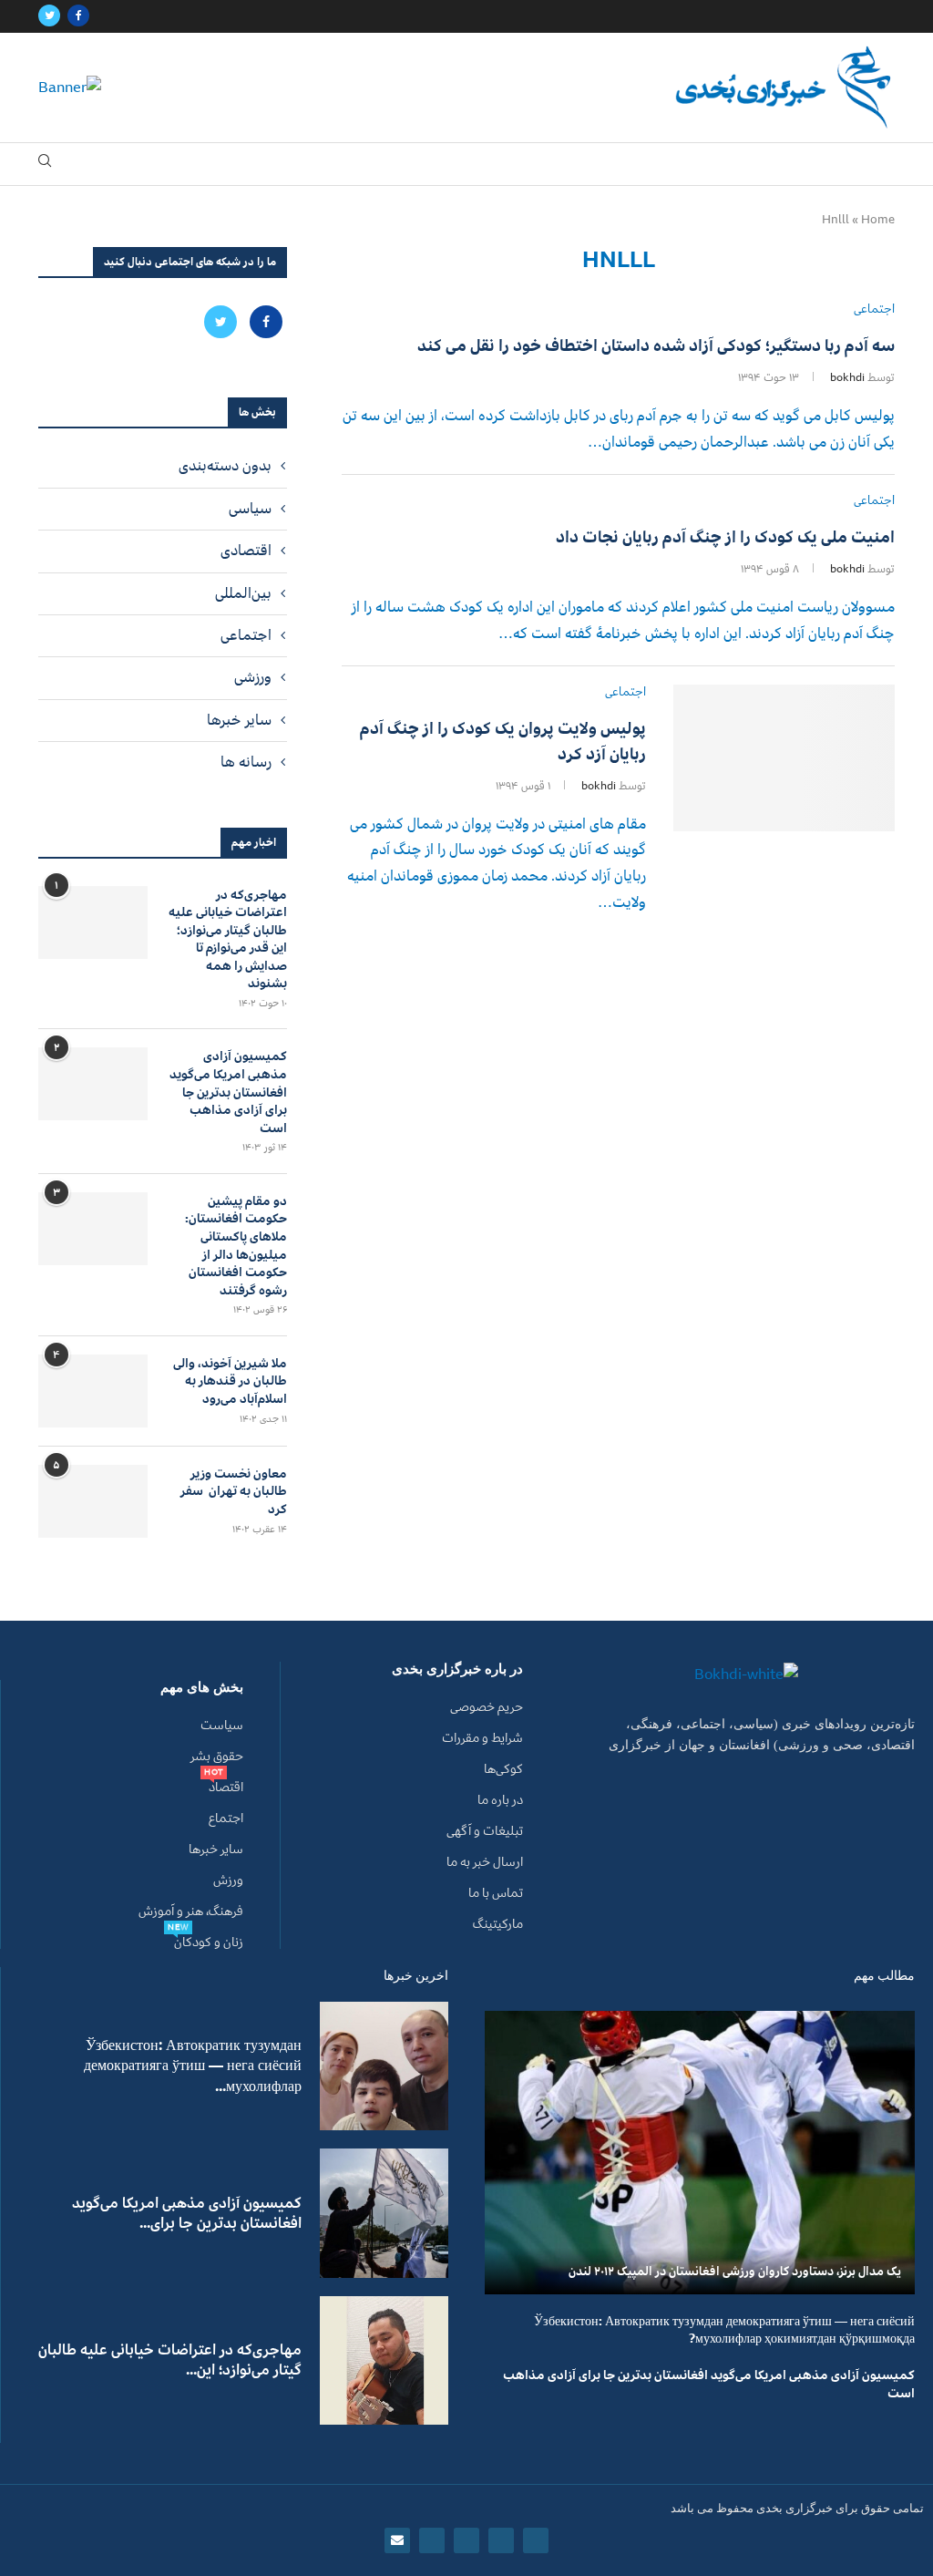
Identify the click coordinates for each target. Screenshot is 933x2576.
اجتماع (226, 1819)
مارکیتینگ (498, 1924)
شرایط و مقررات (482, 1738)
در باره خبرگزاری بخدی (457, 1669)
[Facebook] (78, 16)
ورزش (228, 1880)
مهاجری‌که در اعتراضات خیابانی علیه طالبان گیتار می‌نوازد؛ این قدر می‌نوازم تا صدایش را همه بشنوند (228, 940)
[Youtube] (432, 2540)
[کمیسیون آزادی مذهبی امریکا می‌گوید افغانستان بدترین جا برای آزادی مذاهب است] (93, 1084)
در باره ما (500, 1800)
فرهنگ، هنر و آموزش (191, 1911)
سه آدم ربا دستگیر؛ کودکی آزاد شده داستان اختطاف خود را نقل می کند (656, 345)
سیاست (222, 1726)
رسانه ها (246, 762)
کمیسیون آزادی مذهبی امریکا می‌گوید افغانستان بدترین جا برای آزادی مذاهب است (228, 1092)
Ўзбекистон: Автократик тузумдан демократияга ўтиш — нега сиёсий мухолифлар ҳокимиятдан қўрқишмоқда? (724, 2330)
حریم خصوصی (487, 1707)
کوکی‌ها (503, 1769)
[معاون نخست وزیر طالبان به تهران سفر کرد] (93, 1501)
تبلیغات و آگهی (485, 1831)
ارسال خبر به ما (485, 1862)
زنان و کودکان (209, 1942)
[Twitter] (49, 16)
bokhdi (847, 378)
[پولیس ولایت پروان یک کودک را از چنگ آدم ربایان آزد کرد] (784, 758)
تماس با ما (496, 1893)
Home (878, 220)
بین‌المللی (243, 593)
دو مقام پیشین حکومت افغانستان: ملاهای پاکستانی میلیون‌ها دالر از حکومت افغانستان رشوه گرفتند (236, 1246)
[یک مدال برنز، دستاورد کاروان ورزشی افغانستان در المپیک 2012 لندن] (700, 2153)
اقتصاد (226, 1788)
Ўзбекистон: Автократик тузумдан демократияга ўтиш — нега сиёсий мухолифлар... (193, 2066)
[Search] (45, 165)
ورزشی (253, 677)
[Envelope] (397, 2540)
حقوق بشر (217, 1757)
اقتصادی (246, 551)
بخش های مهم (202, 1688)
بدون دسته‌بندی (225, 466)
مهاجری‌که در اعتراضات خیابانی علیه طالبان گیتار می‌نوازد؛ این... (170, 2360)
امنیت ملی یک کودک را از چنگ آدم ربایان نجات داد (725, 537)
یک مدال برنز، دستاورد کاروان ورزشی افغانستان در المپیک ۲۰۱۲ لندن (735, 2271)
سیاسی (250, 509)
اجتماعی (246, 635)
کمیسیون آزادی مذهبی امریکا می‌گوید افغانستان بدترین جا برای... (187, 2213)
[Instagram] (466, 2540)
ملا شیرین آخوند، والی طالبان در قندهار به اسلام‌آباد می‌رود (230, 1381)
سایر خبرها (239, 720)
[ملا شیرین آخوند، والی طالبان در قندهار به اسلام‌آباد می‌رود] (93, 1391)
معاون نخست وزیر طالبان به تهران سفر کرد (234, 1492)
